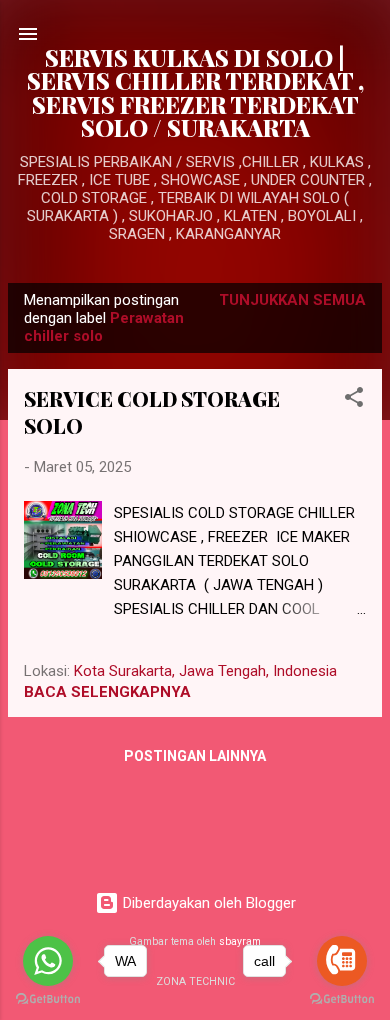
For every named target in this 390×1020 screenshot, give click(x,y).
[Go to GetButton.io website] (342, 999)
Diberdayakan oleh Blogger (207, 903)
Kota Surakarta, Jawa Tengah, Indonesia (205, 671)
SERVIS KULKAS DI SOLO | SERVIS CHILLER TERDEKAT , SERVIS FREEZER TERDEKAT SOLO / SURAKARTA (195, 92)
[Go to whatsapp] (48, 961)
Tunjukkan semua (292, 300)
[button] (354, 400)
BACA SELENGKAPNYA (107, 692)
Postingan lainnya (195, 756)
